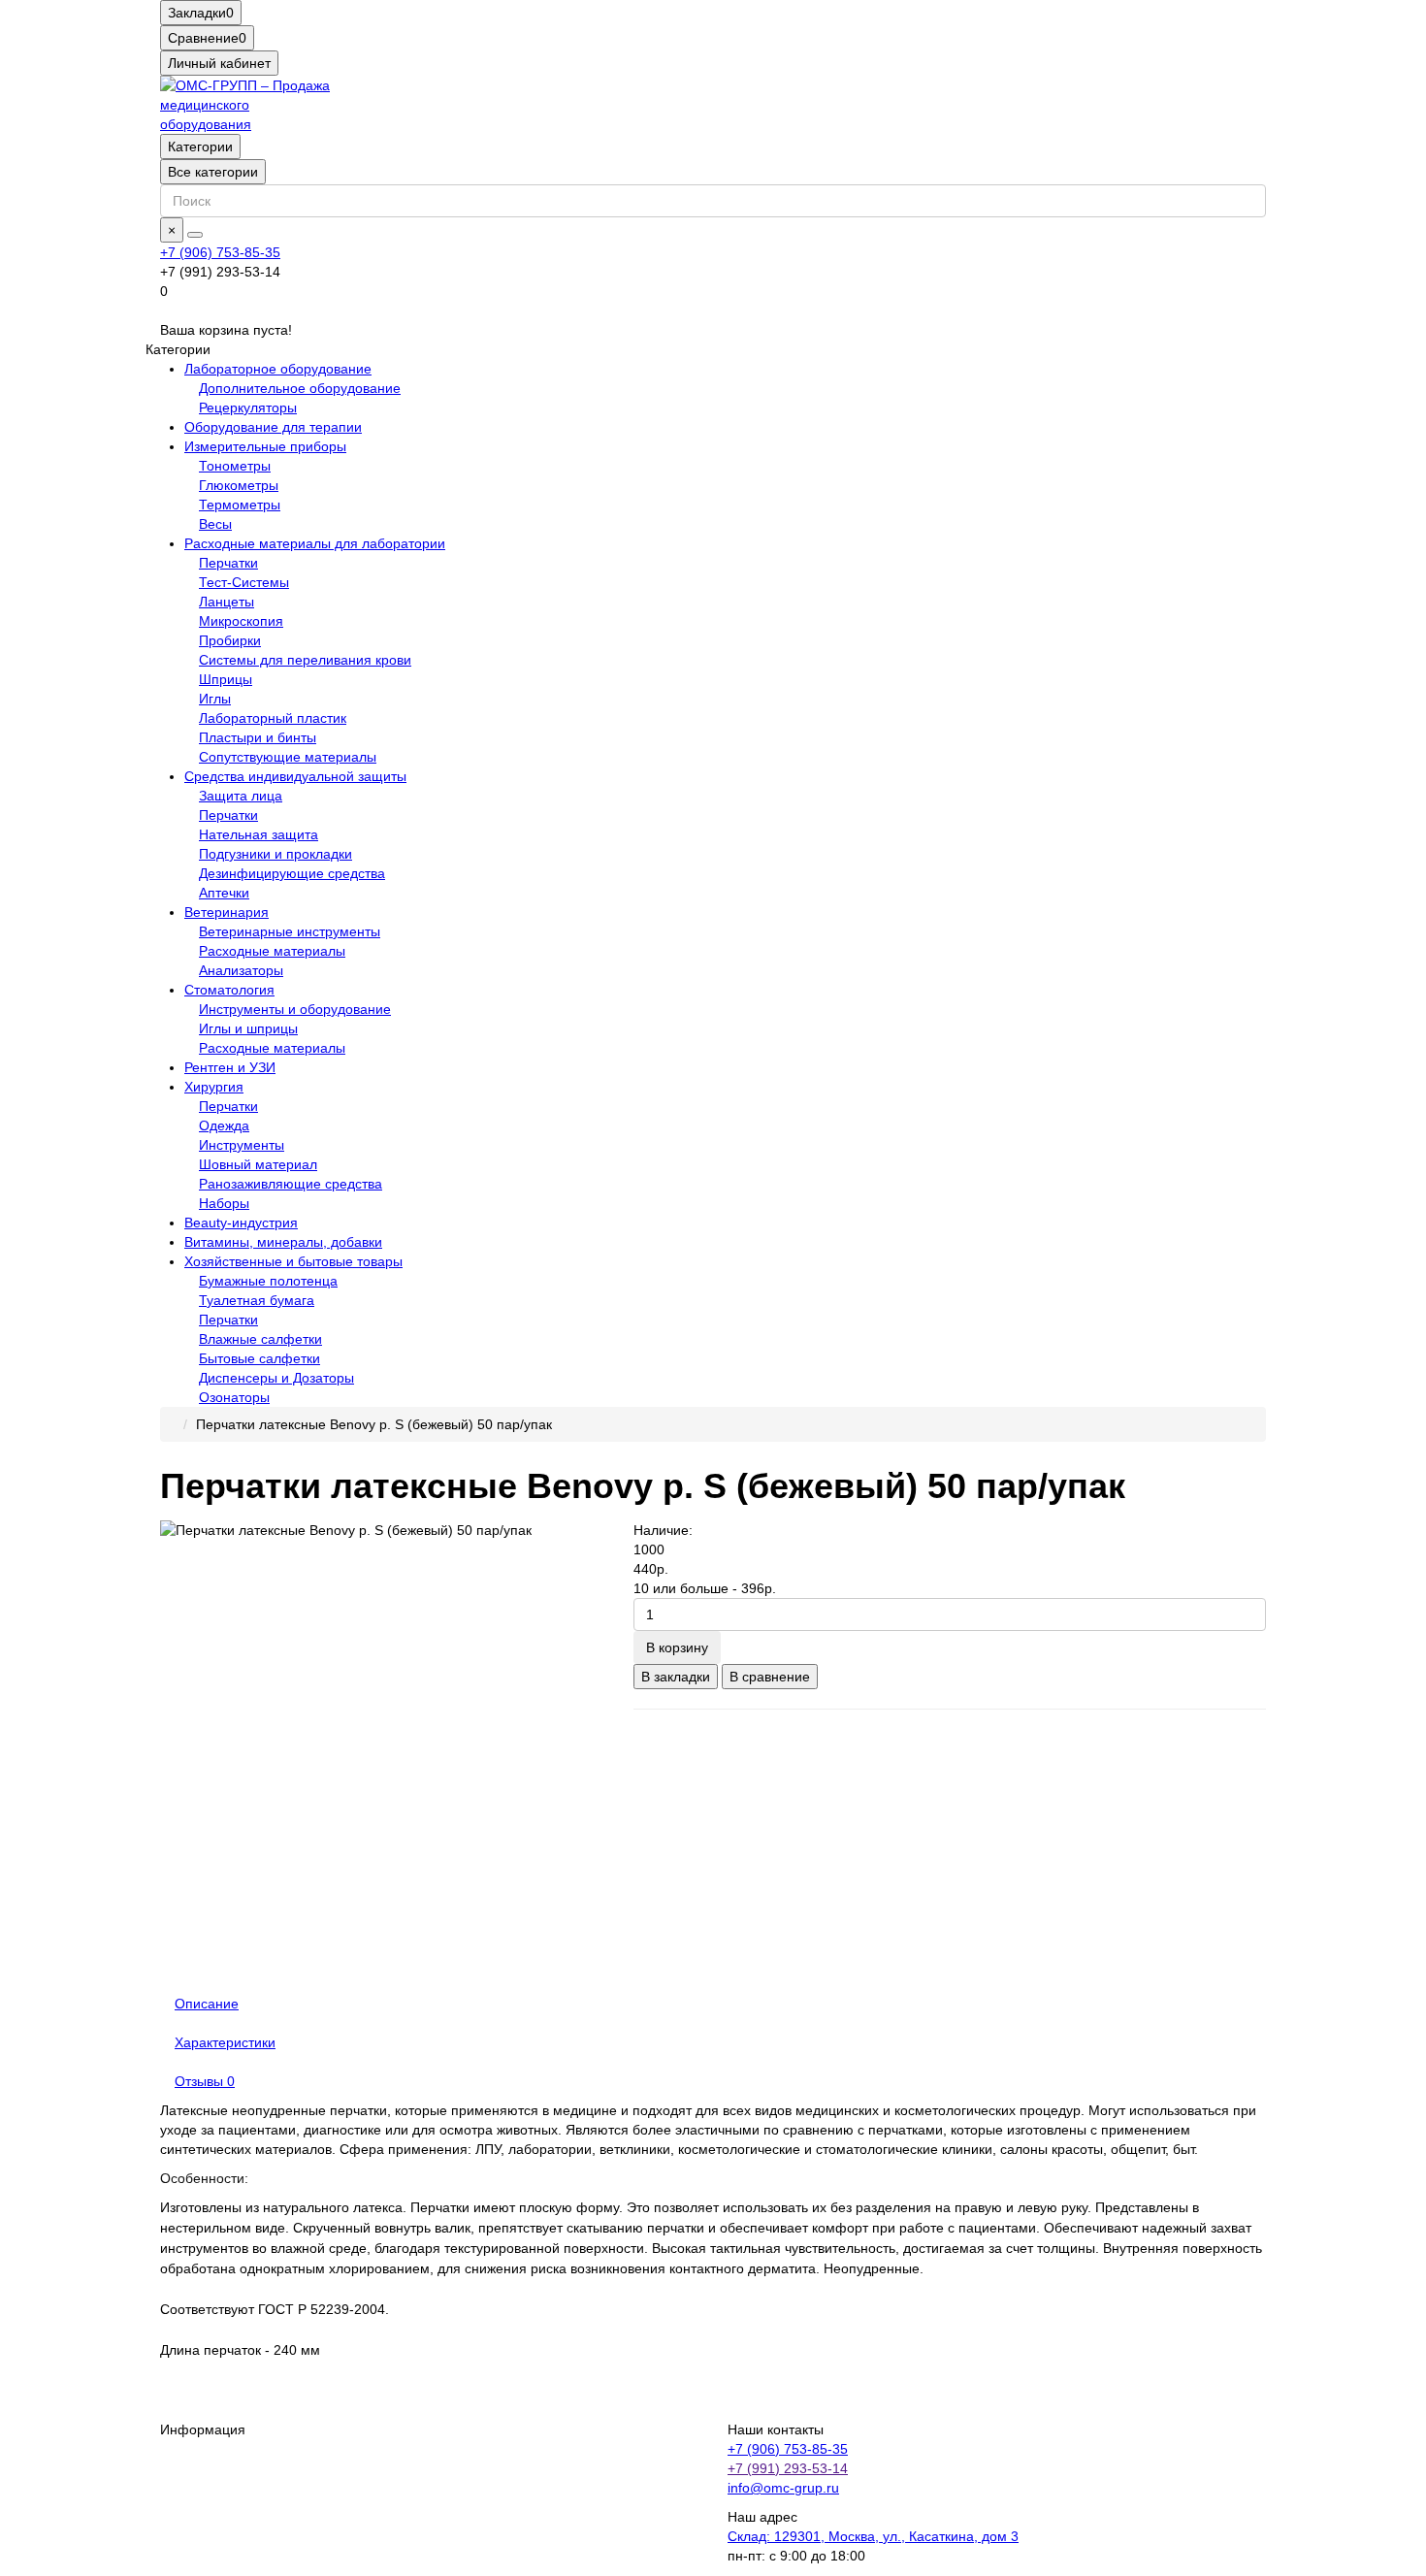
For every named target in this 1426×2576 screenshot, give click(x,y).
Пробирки (230, 640)
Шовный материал (258, 1164)
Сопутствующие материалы (288, 757)
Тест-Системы (244, 582)
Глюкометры (239, 485)
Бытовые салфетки (259, 1358)
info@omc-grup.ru (783, 2488)
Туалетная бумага (257, 1300)
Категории (200, 147)
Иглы (215, 699)
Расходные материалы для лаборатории (315, 543)
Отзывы (205, 2081)
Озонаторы (234, 1397)
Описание (207, 2004)
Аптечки (224, 893)
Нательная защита (259, 834)
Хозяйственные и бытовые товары (293, 1261)
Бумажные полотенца (268, 1281)
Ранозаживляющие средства (291, 1184)
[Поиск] (195, 235)
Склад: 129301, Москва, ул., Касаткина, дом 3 (873, 2536)
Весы (215, 524)
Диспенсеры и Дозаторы (276, 1378)
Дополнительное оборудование (300, 388)
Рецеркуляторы (248, 408)
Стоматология (229, 990)
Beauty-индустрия (241, 1223)
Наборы (224, 1203)
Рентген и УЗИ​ (230, 1067)
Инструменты (242, 1145)
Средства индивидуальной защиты (295, 776)
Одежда (224, 1125)
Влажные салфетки (260, 1339)
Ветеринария (227, 912)
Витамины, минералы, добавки (283, 1242)
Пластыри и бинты (258, 737)
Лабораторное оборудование (278, 369)
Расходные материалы (272, 951)
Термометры (240, 505)
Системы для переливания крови (305, 660)
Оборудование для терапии (273, 427)
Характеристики (225, 2042)
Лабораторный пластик (273, 718)
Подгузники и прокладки (275, 854)
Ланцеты (227, 602)
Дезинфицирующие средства (292, 873)
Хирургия (214, 1087)
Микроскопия (241, 621)
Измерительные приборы (265, 446)
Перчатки (228, 563)
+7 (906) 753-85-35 (220, 252)
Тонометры (235, 466)
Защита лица (241, 796)
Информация (203, 2429)
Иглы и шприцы (248, 1028)
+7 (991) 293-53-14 (788, 2468)
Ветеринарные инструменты (290, 931)
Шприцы (226, 679)
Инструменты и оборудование (295, 1009)
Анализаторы (241, 970)
